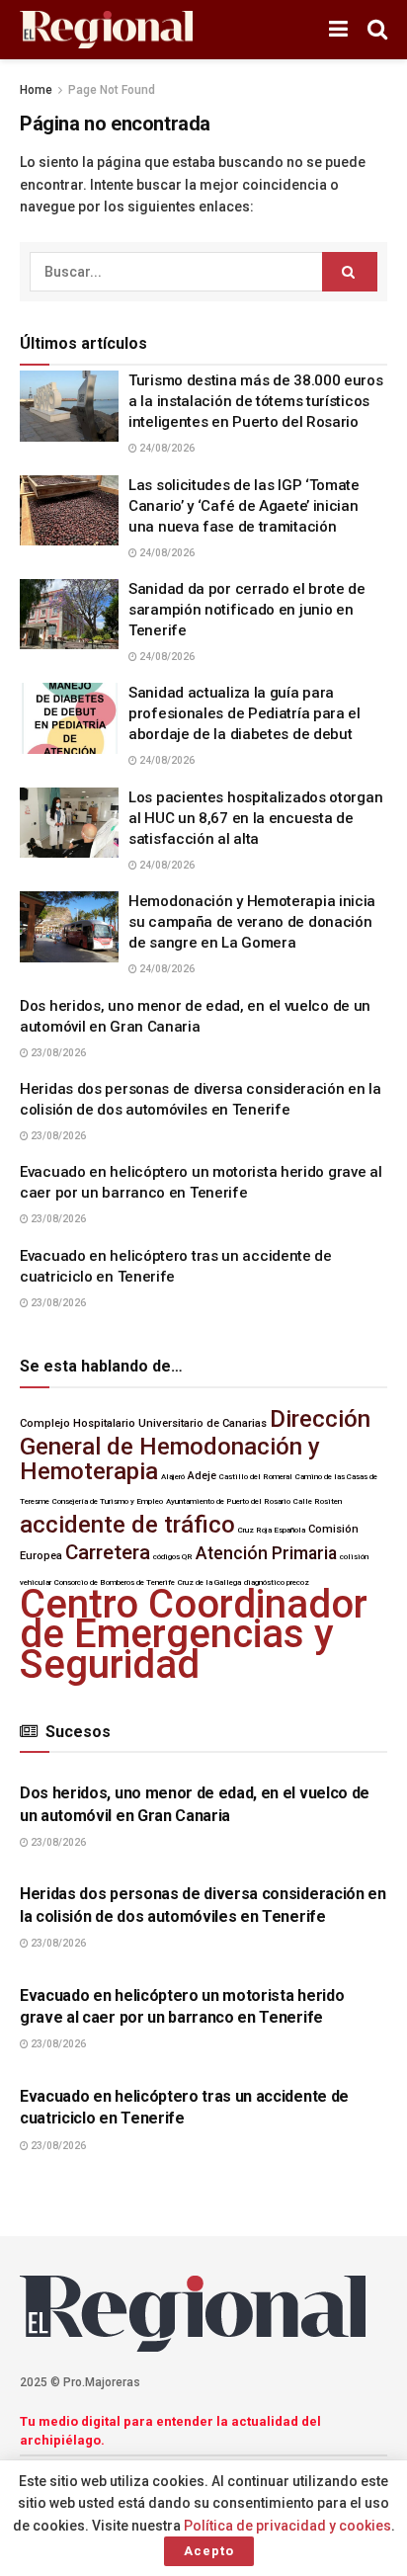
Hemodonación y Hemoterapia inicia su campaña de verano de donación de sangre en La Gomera (252, 922)
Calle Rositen (318, 1501)
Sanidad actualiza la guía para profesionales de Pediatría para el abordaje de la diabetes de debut (244, 713)
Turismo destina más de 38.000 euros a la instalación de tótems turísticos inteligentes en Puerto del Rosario (256, 401)
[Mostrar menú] (338, 30)
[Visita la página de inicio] (106, 30)
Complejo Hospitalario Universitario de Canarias (143, 1423)
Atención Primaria (266, 1553)
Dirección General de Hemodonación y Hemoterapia (195, 1445)
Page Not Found (112, 90)
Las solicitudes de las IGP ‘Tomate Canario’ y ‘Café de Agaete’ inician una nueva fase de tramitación (244, 506)
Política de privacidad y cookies (287, 2526)
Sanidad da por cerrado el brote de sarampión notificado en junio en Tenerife (247, 610)
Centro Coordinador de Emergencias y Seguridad (194, 1634)
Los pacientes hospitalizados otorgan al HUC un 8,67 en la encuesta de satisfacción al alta (255, 818)
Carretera (108, 1552)
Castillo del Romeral (256, 1477)
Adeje (202, 1476)
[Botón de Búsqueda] (377, 30)
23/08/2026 (57, 1053)
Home (36, 90)
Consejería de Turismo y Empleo (108, 1501)
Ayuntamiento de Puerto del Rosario (228, 1501)
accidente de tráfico (127, 1525)
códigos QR (173, 1557)
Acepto (209, 2551)
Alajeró (173, 1477)
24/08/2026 (166, 448)
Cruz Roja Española (272, 1530)
